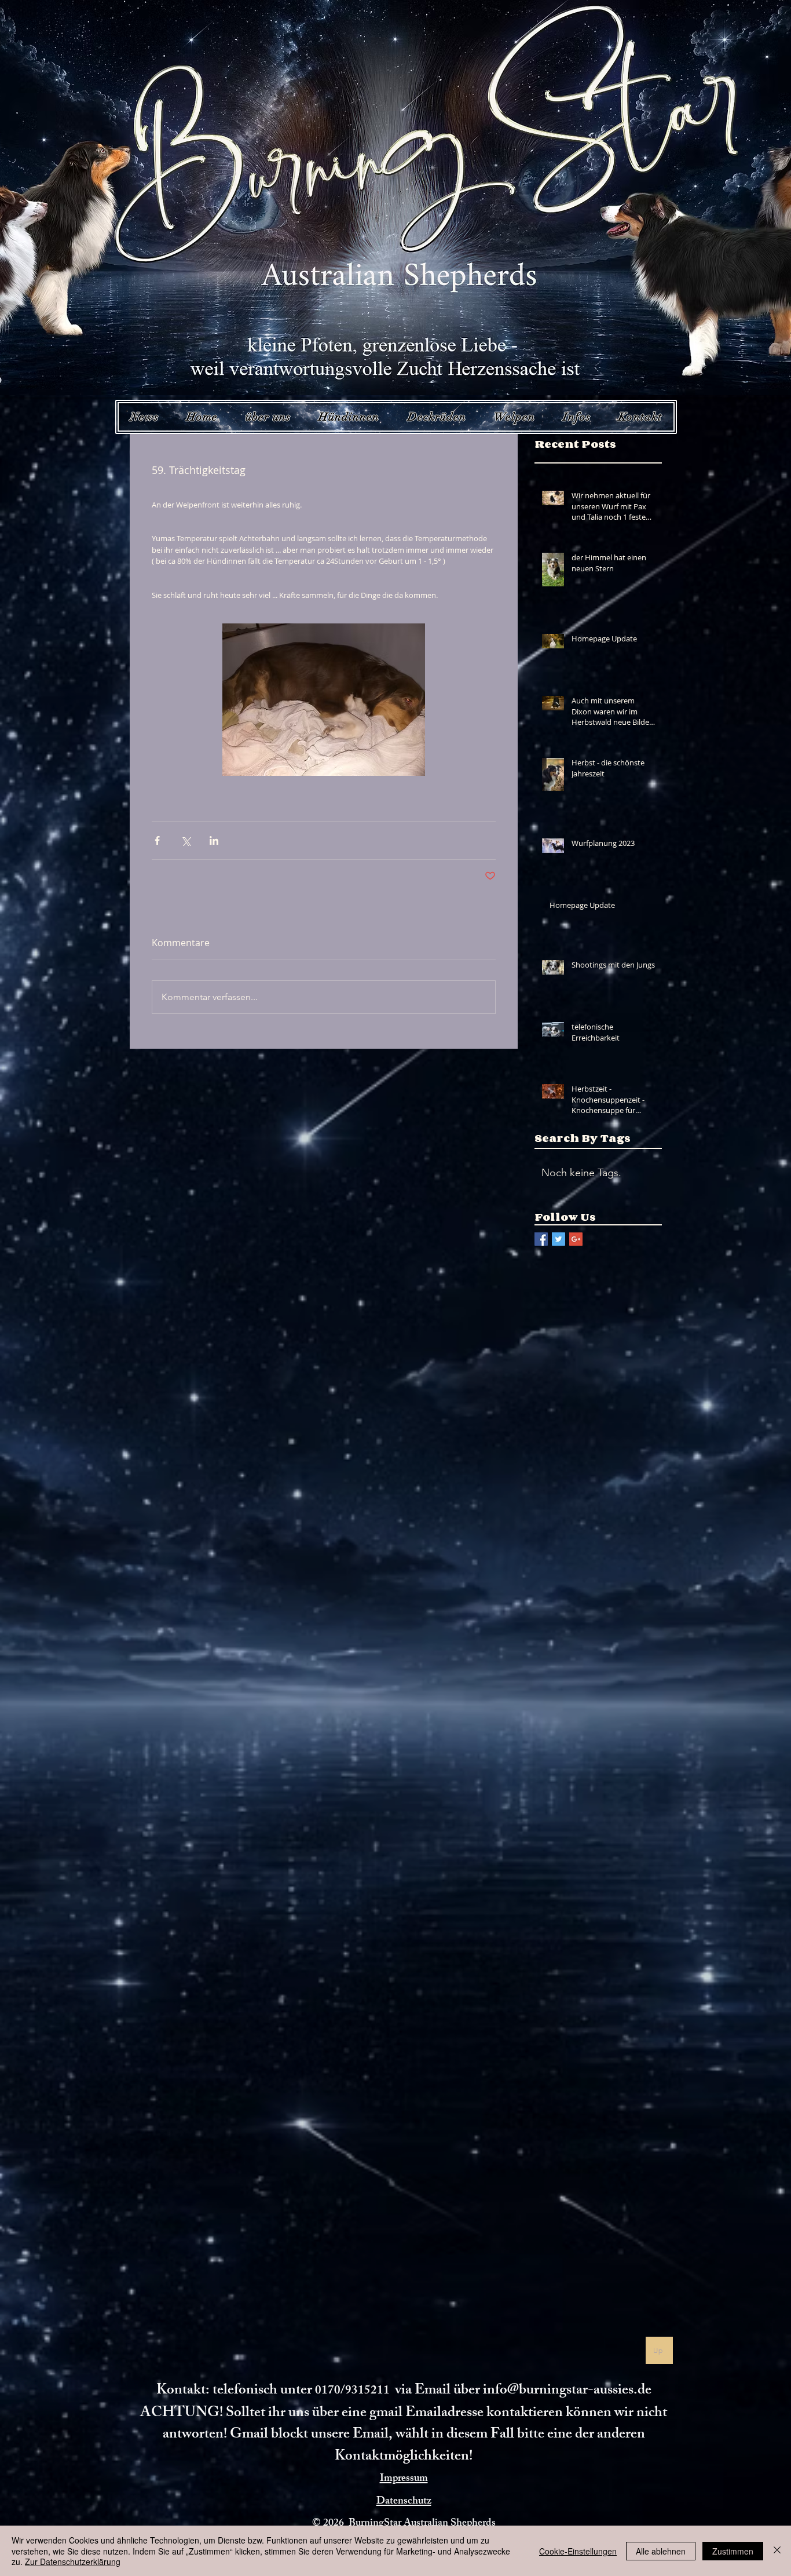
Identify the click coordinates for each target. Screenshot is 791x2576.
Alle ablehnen (661, 2551)
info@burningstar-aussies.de (567, 2391)
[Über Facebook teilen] (157, 840)
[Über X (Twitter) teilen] (186, 840)
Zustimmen (733, 2551)
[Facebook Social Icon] (541, 1239)
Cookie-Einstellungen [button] (578, 2551)
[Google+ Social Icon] (576, 1239)
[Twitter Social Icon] (559, 1239)
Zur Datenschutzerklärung (73, 2562)
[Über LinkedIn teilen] (214, 840)
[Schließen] (777, 2551)
